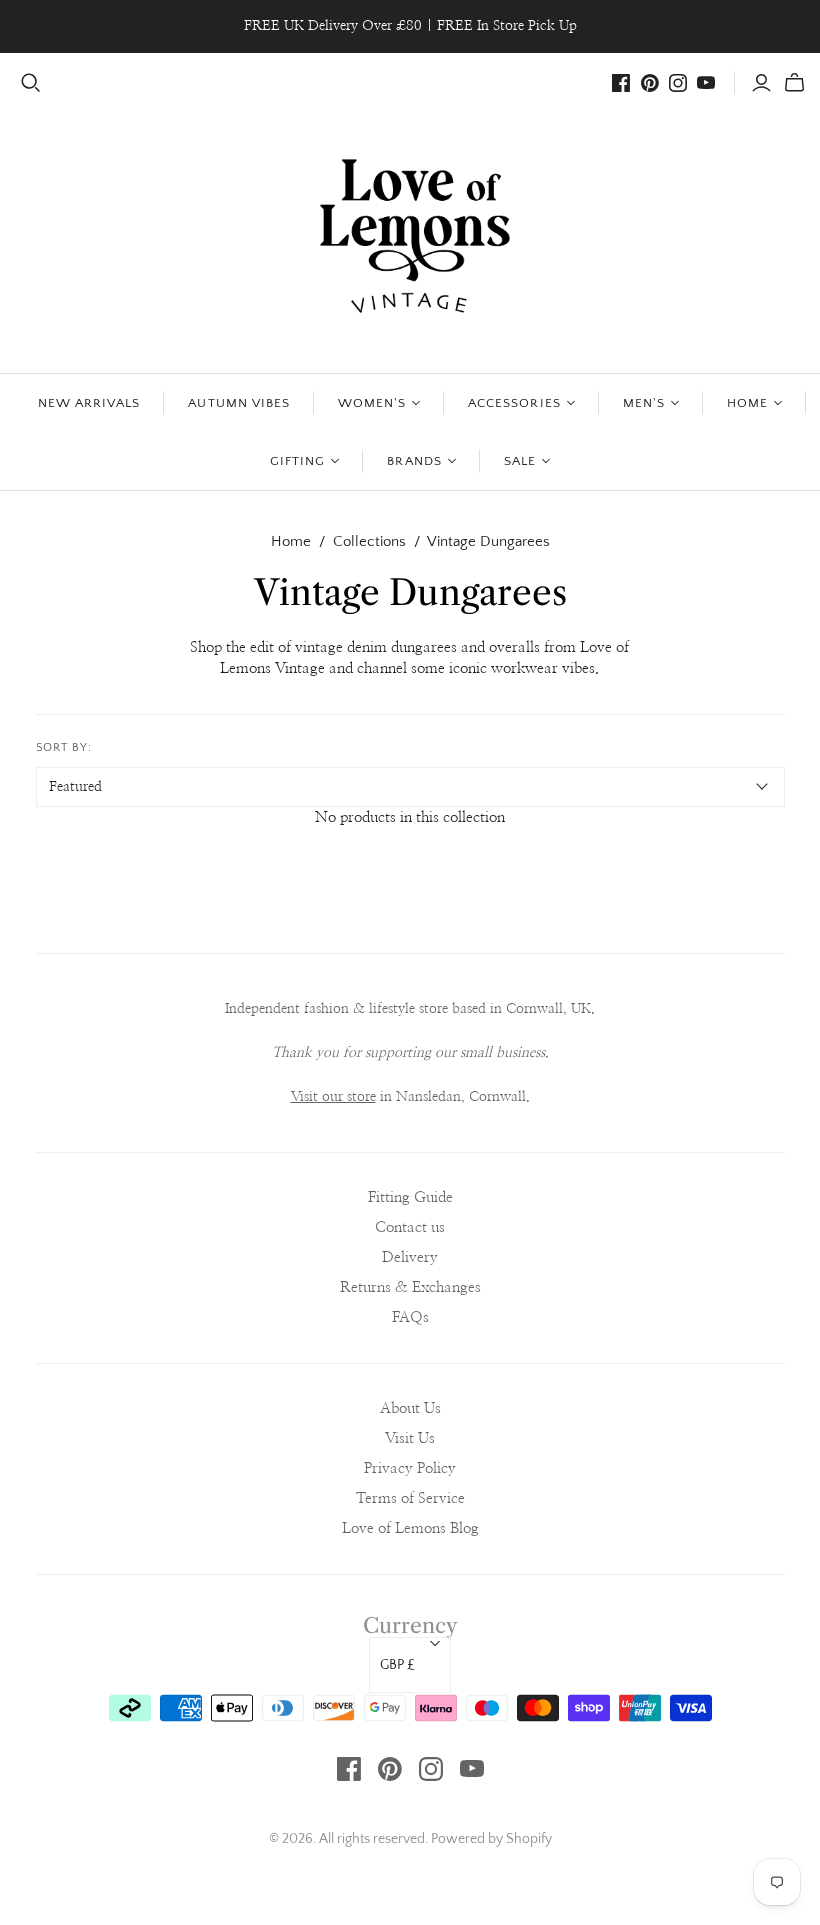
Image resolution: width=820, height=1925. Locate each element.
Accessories (514, 403)
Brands (414, 461)
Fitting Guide (410, 1197)
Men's (644, 403)
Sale (520, 461)
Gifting (297, 461)
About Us (410, 1408)
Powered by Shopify (491, 1839)
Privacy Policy (410, 1468)
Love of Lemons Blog (410, 1528)
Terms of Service (410, 1498)
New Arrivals (89, 403)
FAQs (410, 1317)
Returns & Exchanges (410, 1287)
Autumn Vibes (238, 403)
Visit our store (333, 1097)
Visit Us (410, 1438)
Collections (369, 541)
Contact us (410, 1227)
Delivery (410, 1257)
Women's (372, 403)
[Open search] (31, 83)
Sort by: (64, 747)
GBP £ (397, 1665)
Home (747, 403)
